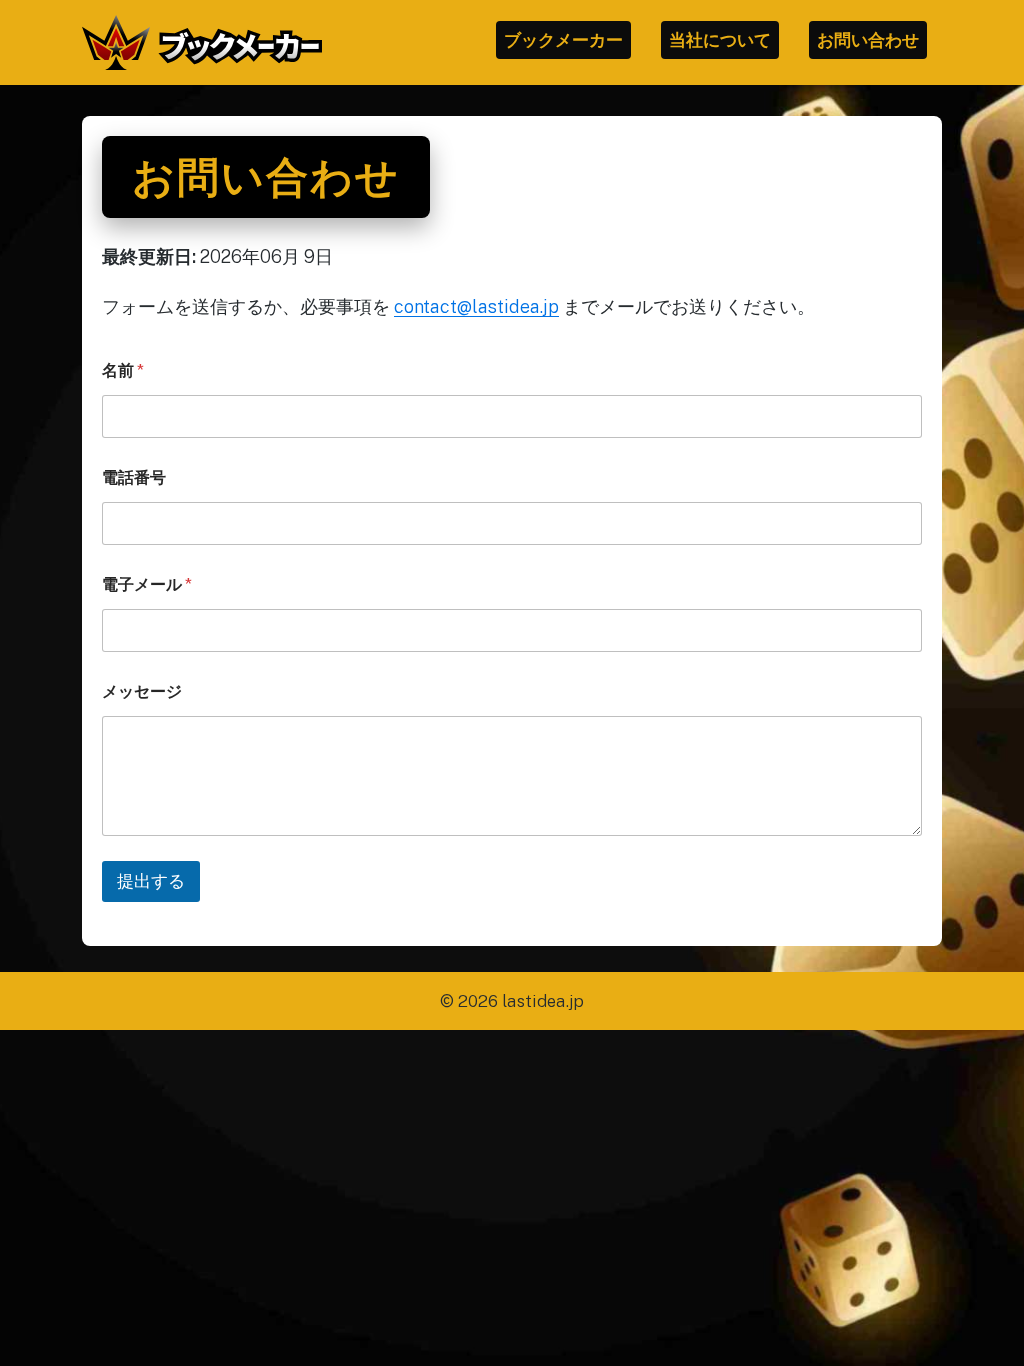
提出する (151, 881)
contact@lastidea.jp (476, 306)
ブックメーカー (563, 40)
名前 (123, 370)
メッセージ (142, 691)
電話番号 (134, 477)
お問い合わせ (868, 40)
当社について (720, 40)
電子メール (147, 584)
